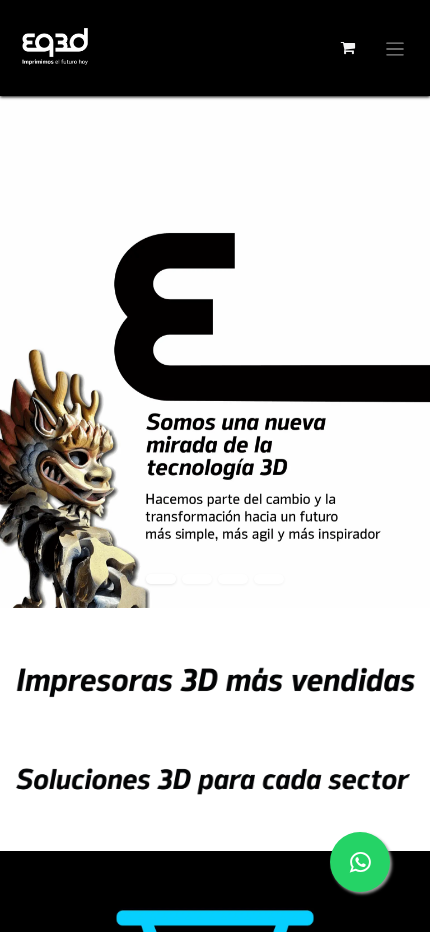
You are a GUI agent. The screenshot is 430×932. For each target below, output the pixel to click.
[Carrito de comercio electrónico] (348, 48)
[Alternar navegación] (395, 48)
